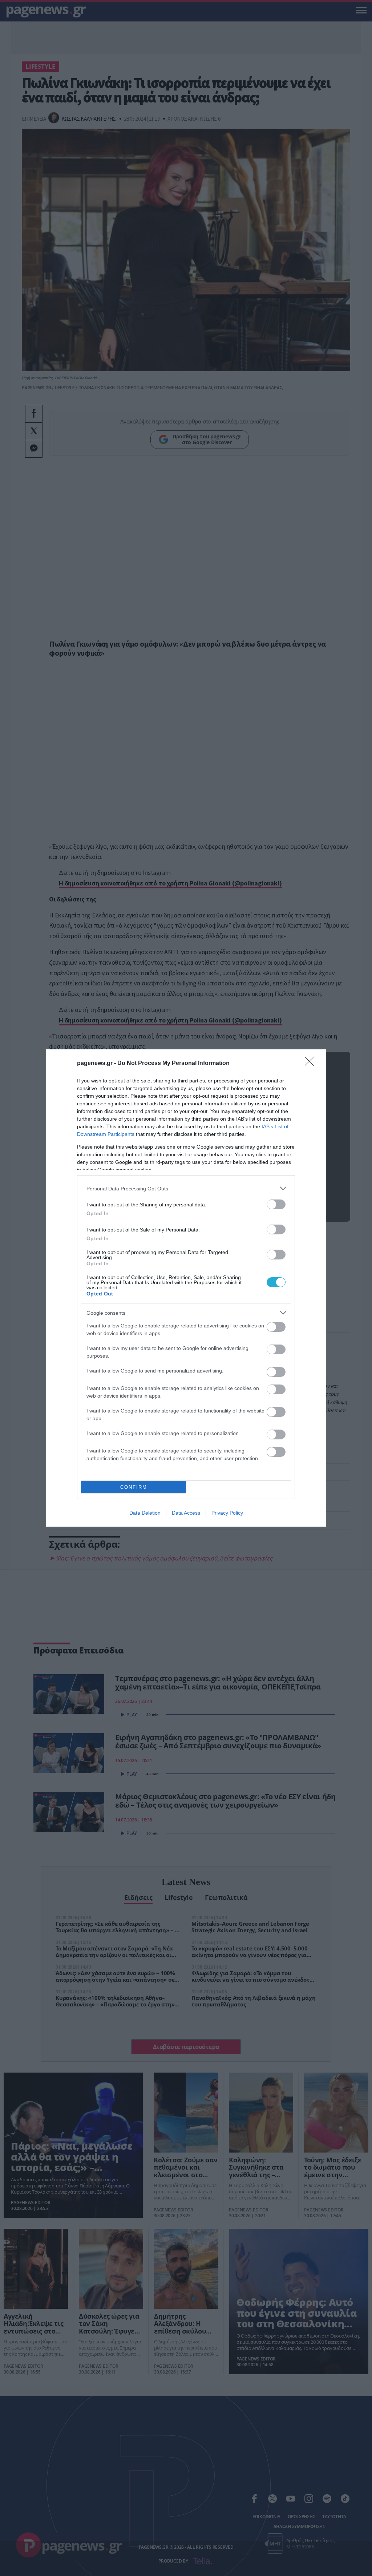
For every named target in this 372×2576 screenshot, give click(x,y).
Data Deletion (145, 1513)
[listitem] (186, 1188)
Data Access (186, 1513)
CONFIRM (134, 1487)
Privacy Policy (227, 1513)
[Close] (312, 1064)
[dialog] (186, 1288)
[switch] (276, 1204)
